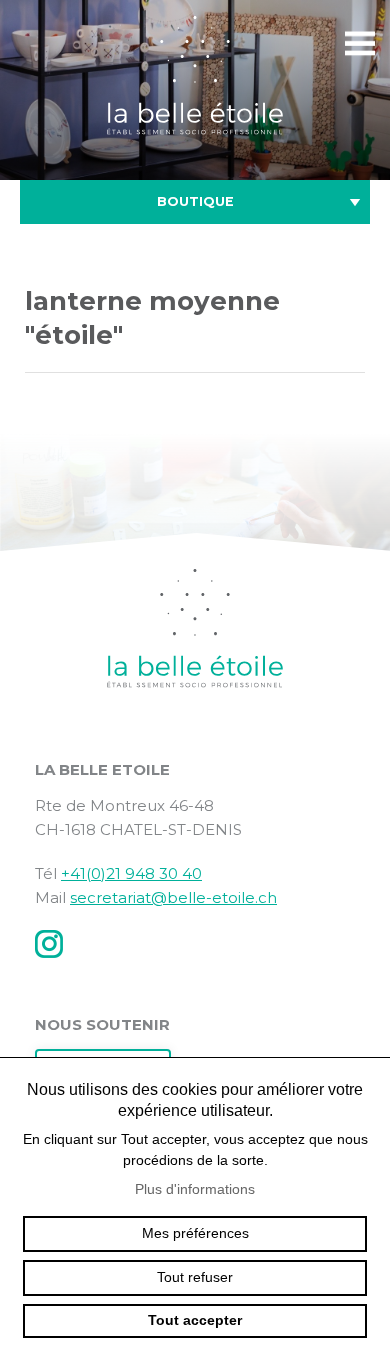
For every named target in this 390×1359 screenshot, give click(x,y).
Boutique (195, 201)
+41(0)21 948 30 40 (131, 873)
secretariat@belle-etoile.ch (173, 897)
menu (360, 44)
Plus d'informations (195, 1189)
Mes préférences (195, 1233)
